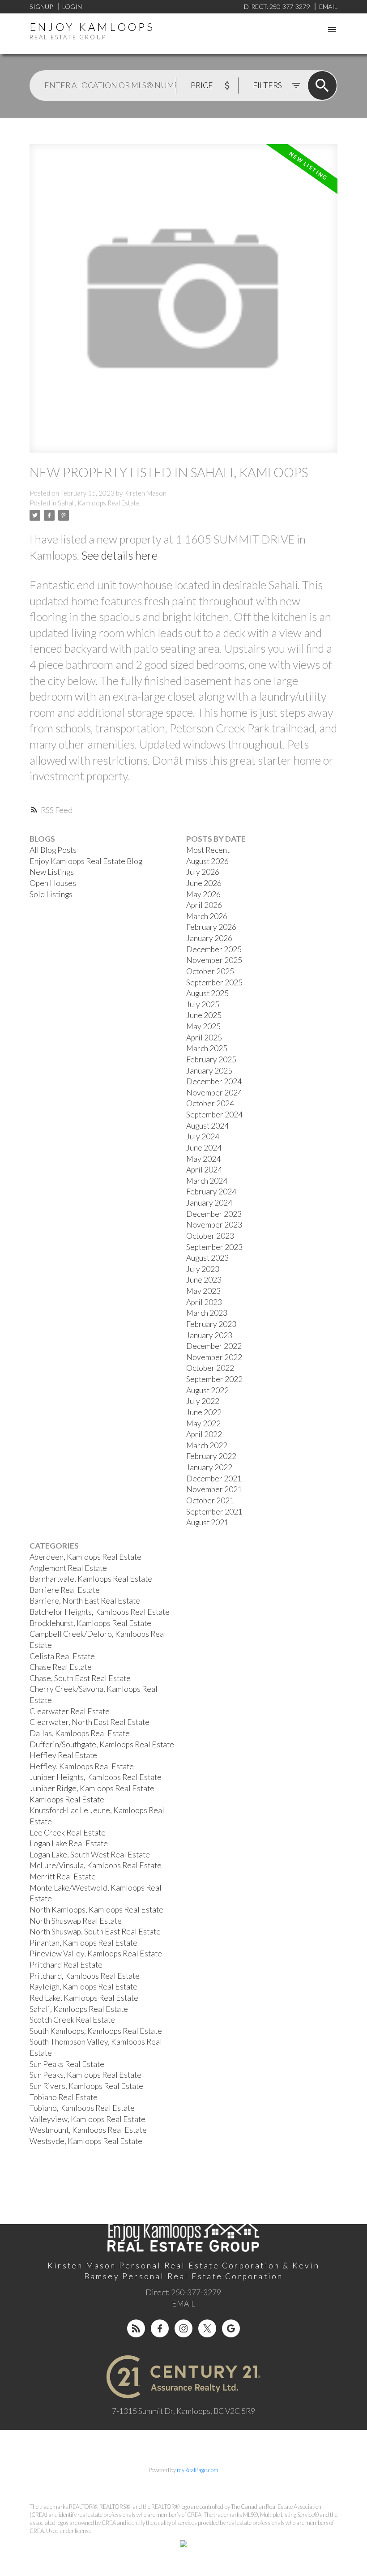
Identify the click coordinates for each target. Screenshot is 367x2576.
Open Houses (53, 883)
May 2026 (203, 894)
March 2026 (207, 916)
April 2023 (204, 1302)
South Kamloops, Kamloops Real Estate (96, 2031)
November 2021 (214, 1489)
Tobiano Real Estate (64, 2097)
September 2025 (214, 982)
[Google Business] (231, 2328)
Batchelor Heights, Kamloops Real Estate (100, 1612)
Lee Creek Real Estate (68, 1833)
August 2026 (207, 861)
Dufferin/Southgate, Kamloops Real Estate (102, 1744)
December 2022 (214, 1346)
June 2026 (204, 883)
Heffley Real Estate (63, 1755)
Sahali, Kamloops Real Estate (99, 503)
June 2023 (204, 1280)
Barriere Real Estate (65, 1590)
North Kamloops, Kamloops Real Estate (96, 1910)
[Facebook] (160, 2328)
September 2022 (214, 1379)
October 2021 (210, 1500)
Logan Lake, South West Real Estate (90, 1855)
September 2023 (214, 1247)
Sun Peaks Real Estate (67, 2064)
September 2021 (214, 1512)
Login (72, 6)
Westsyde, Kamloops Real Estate (86, 2141)
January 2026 (209, 938)
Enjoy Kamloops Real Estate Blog (86, 861)
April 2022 (204, 1434)
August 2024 (207, 1126)
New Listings (52, 872)
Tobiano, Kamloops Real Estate (82, 2108)
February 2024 (211, 1192)
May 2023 (203, 1291)
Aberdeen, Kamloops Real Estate (85, 1557)
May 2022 (203, 1423)
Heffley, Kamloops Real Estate (82, 1766)
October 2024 (210, 1103)
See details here (119, 555)
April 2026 (204, 905)
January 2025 (209, 1071)
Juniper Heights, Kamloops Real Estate (96, 1777)
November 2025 (214, 960)
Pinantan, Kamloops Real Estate (83, 1943)
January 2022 (209, 1467)
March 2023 (207, 1313)
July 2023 (203, 1269)
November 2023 (214, 1225)
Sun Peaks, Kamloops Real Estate (85, 2075)
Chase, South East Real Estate (80, 1678)
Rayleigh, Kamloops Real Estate (83, 1987)
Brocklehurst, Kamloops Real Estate (90, 1623)
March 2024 (207, 1181)
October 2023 (210, 1236)
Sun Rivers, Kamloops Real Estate (86, 2086)
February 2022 (211, 1456)
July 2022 (203, 1401)
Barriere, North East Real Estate (85, 1601)
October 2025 (210, 971)
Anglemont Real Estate (68, 1568)
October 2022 (210, 1368)
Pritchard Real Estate (66, 1965)
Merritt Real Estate (63, 1876)
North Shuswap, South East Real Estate (95, 1932)
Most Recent (208, 850)
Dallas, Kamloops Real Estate (80, 1733)
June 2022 (204, 1412)
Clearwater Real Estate (70, 1711)
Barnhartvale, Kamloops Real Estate (91, 1579)
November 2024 (214, 1093)
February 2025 (211, 1059)
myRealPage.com (198, 2470)
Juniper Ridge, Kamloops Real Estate (92, 1788)
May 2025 (203, 1026)
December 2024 (214, 1081)
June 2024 (204, 1148)
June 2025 (204, 1015)
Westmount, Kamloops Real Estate (88, 2130)
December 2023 (214, 1214)
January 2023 (209, 1335)
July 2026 (203, 872)
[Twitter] (207, 2328)
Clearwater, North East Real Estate (90, 1722)
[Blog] (136, 2328)
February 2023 (211, 1324)
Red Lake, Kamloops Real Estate (84, 1998)
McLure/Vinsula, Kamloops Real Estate (96, 1865)
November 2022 (214, 1357)
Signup (41, 6)
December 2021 (214, 1478)
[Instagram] (183, 2328)
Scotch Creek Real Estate (72, 2020)
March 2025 (207, 1048)
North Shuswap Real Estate (76, 1921)
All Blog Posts (53, 850)
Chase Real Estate (61, 1667)
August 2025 (207, 993)
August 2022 (207, 1390)
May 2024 (203, 1159)
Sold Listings (51, 894)
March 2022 (207, 1445)
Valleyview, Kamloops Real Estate (87, 2119)
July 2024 (203, 1136)
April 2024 (204, 1170)
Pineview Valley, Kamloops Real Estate (96, 1953)
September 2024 (214, 1115)
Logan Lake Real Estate (69, 1843)
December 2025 (214, 949)
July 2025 (203, 1004)
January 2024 (209, 1203)
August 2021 (207, 1522)
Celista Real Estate (62, 1656)
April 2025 (204, 1038)
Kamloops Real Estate (67, 1799)
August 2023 (207, 1258)
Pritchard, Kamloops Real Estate (85, 1976)
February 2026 (211, 927)
